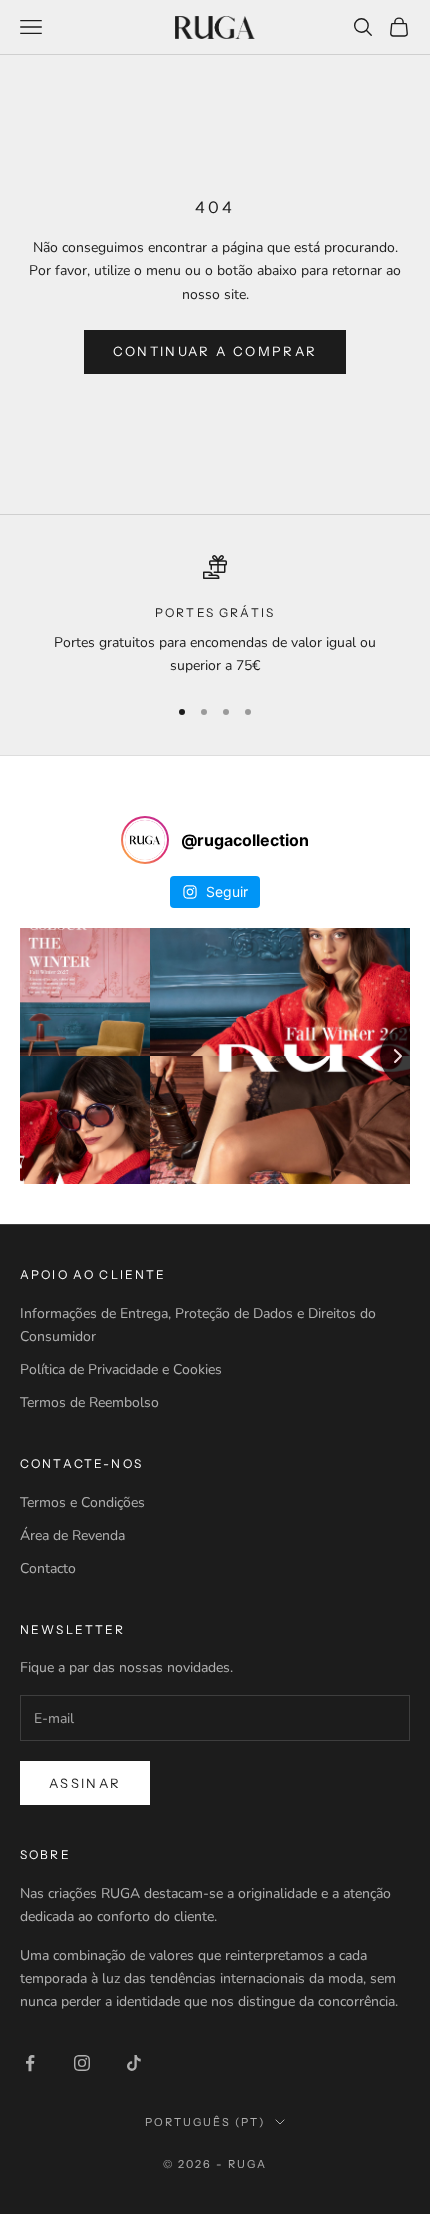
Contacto (48, 1568)
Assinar (85, 1783)
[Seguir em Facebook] (30, 2063)
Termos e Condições (82, 1502)
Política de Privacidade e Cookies (121, 1369)
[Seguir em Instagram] (82, 2063)
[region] (215, 616)
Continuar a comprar (215, 351)
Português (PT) (205, 2122)
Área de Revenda (72, 1535)
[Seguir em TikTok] (134, 2063)
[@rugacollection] (145, 840)
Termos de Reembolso (89, 1402)
